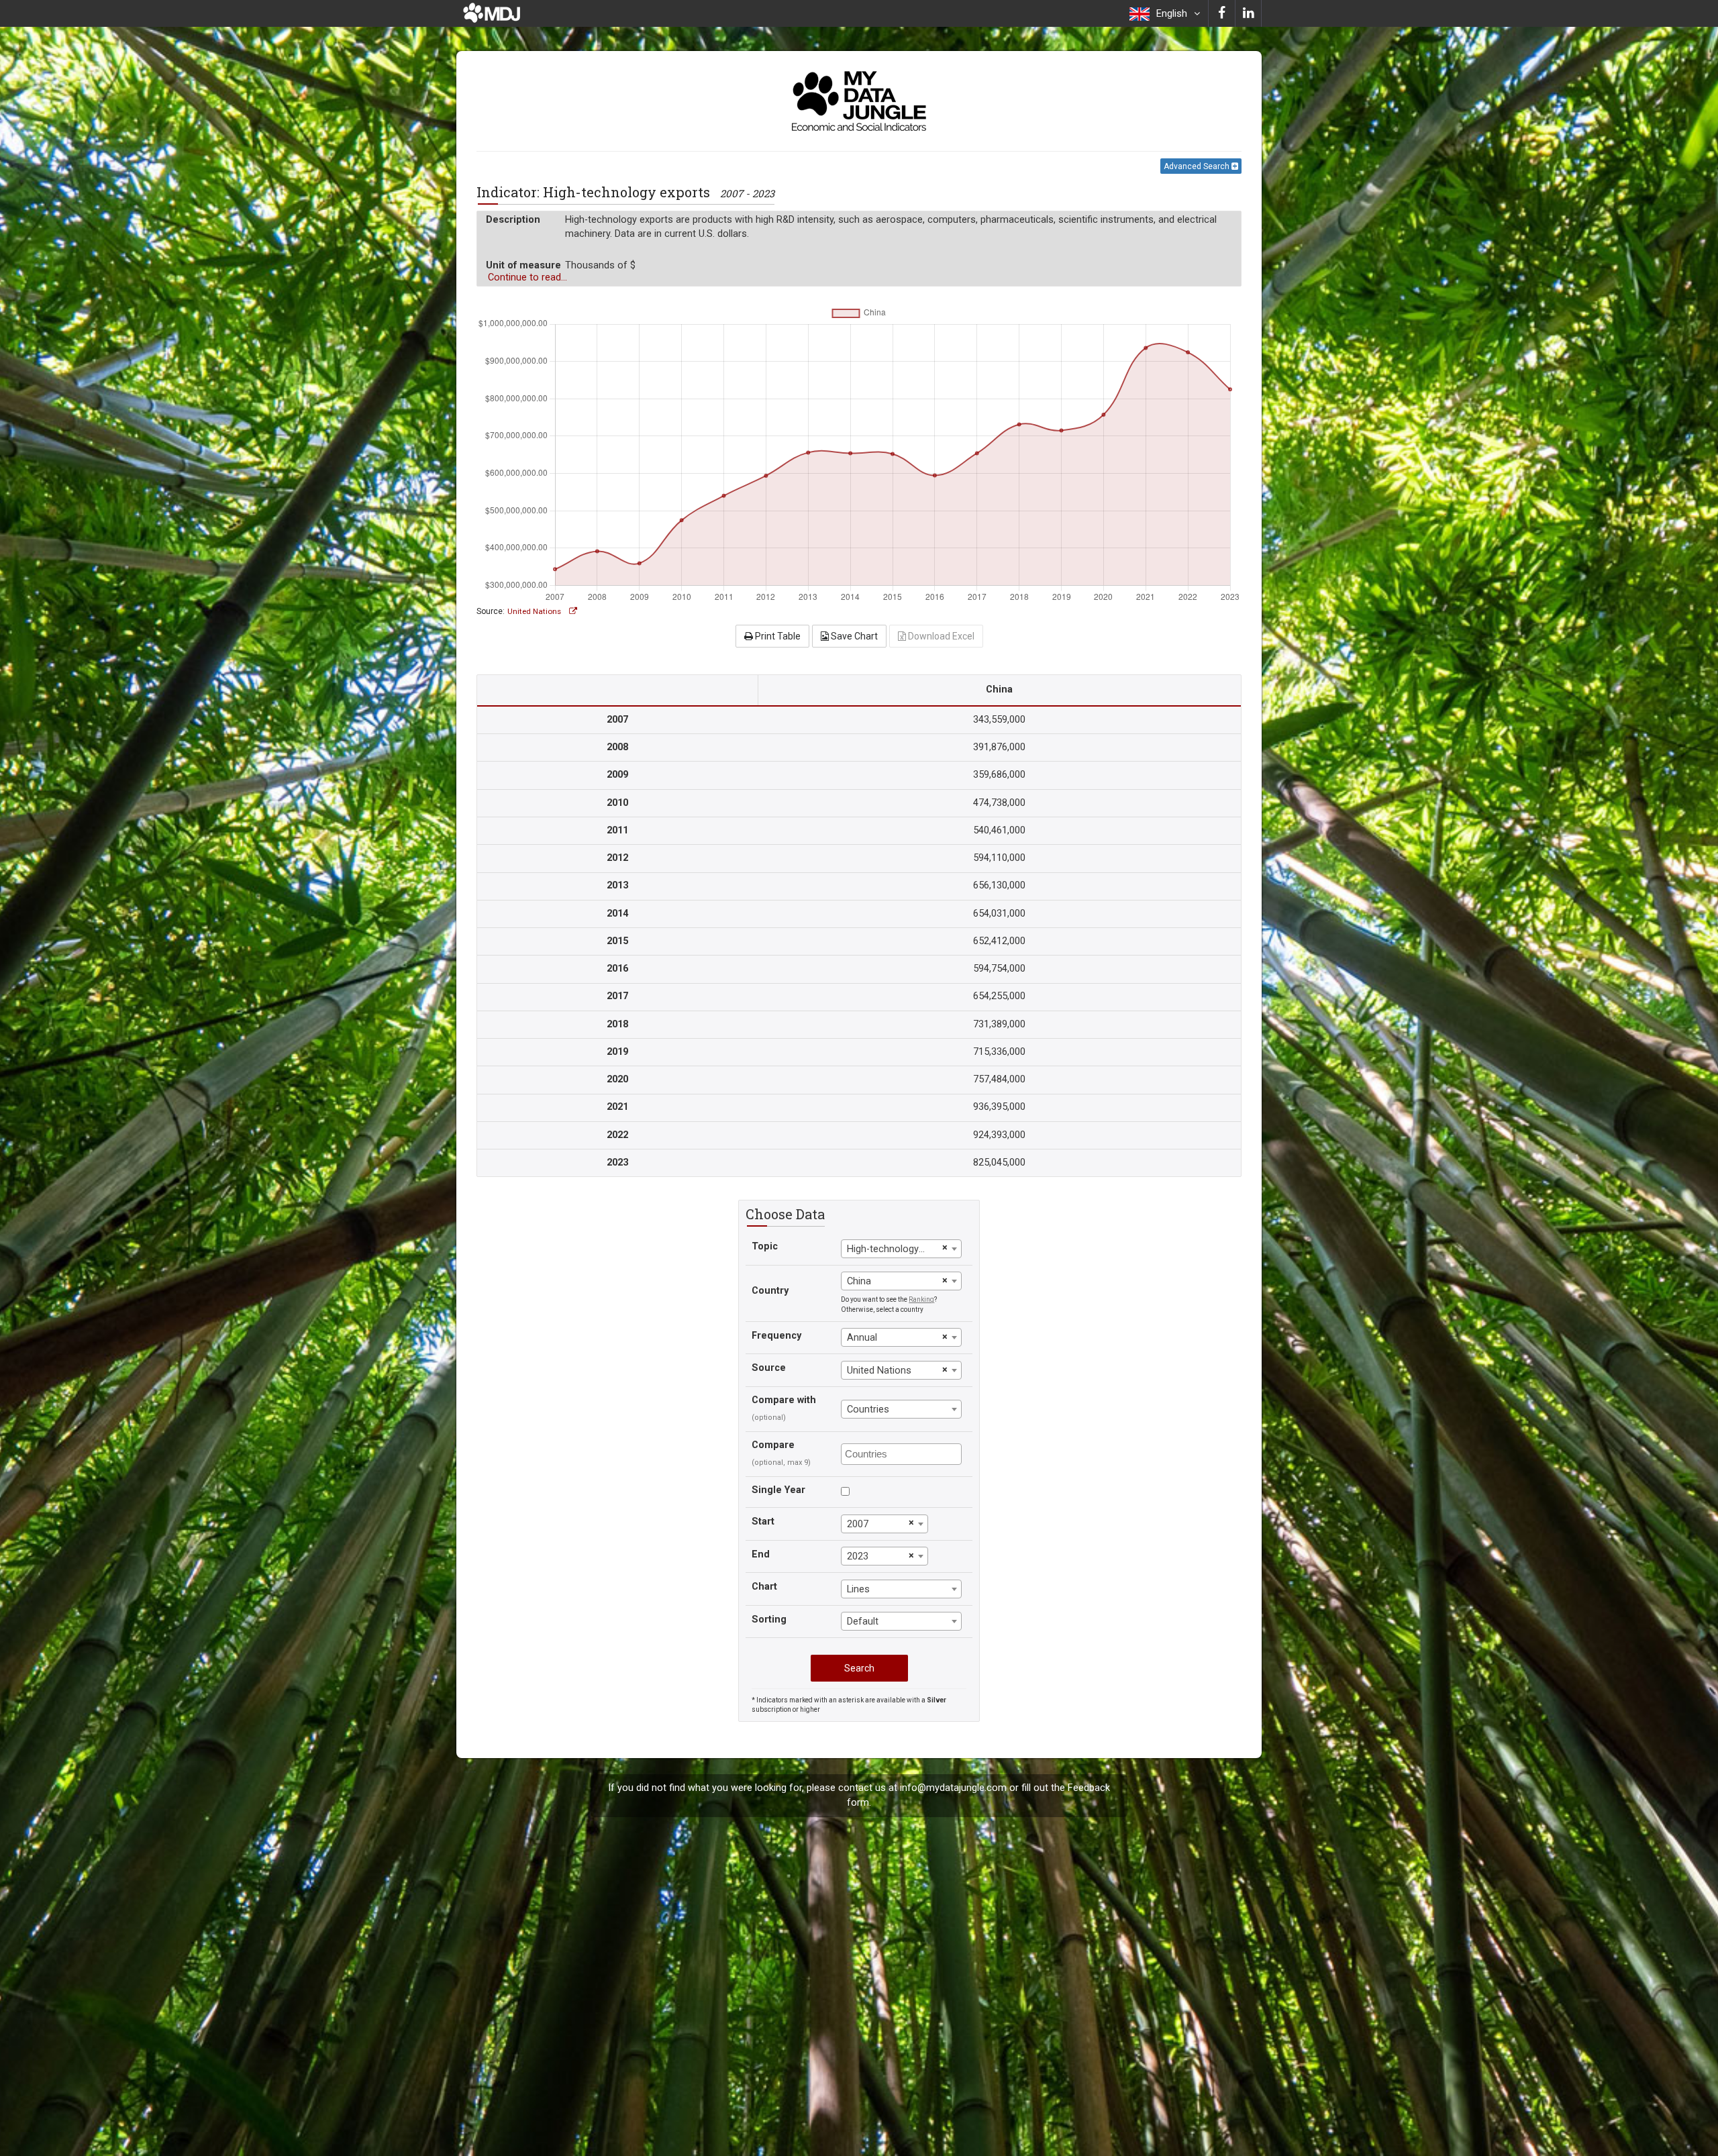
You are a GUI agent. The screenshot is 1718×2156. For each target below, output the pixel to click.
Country (770, 1291)
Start (763, 1522)
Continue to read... (527, 277)
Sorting (769, 1620)
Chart (764, 1587)
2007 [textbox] (858, 1524)
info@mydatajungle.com (953, 1788)
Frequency (776, 1336)
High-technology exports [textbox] (893, 1249)
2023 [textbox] (858, 1556)
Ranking (921, 1299)
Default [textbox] (863, 1622)
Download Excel (940, 636)
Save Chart (853, 636)
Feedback (1089, 1788)
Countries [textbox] (868, 1409)
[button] (1165, 13)
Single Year (778, 1490)
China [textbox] (859, 1281)
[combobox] (901, 1249)
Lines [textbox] (858, 1589)
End (761, 1554)
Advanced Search (1198, 166)
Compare (773, 1445)
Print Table (777, 636)
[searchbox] (903, 1453)
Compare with (784, 1400)
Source (769, 1368)
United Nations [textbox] (879, 1371)
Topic (765, 1246)
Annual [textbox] (862, 1338)
